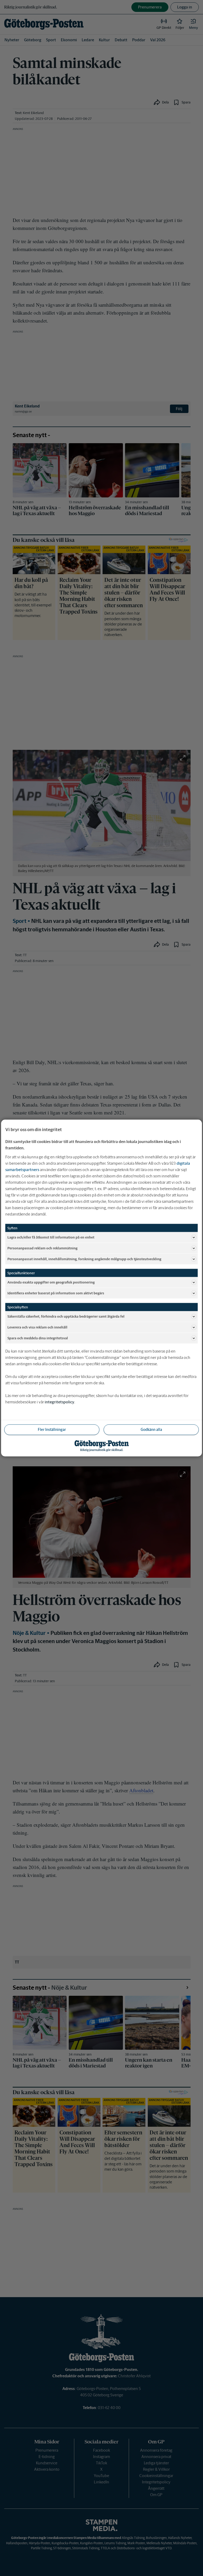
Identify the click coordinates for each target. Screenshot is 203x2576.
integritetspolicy (59, 1402)
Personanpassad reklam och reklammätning (42, 1248)
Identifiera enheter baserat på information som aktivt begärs (56, 1293)
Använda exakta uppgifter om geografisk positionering (51, 1282)
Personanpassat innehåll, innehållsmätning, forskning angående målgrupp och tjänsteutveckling (84, 1259)
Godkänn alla (151, 1430)
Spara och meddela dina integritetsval (38, 1338)
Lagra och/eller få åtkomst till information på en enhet (51, 1237)
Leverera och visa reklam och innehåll (37, 1327)
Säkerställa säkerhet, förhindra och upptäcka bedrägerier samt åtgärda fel (66, 1316)
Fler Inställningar (52, 1430)
